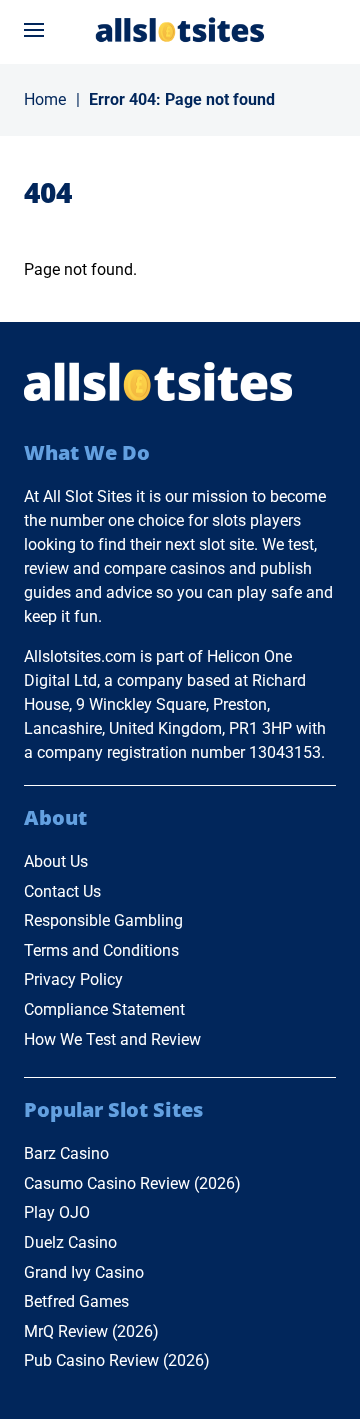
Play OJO (57, 1212)
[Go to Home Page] (180, 29)
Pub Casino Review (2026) (117, 1360)
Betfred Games (76, 1301)
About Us (56, 861)
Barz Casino (66, 1153)
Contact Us (62, 891)
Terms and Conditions (101, 950)
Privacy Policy (73, 979)
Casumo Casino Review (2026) (132, 1183)
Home (45, 99)
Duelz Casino (70, 1242)
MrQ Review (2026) (91, 1331)
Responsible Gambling (103, 920)
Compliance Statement (104, 1009)
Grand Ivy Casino (84, 1272)
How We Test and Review (112, 1039)
